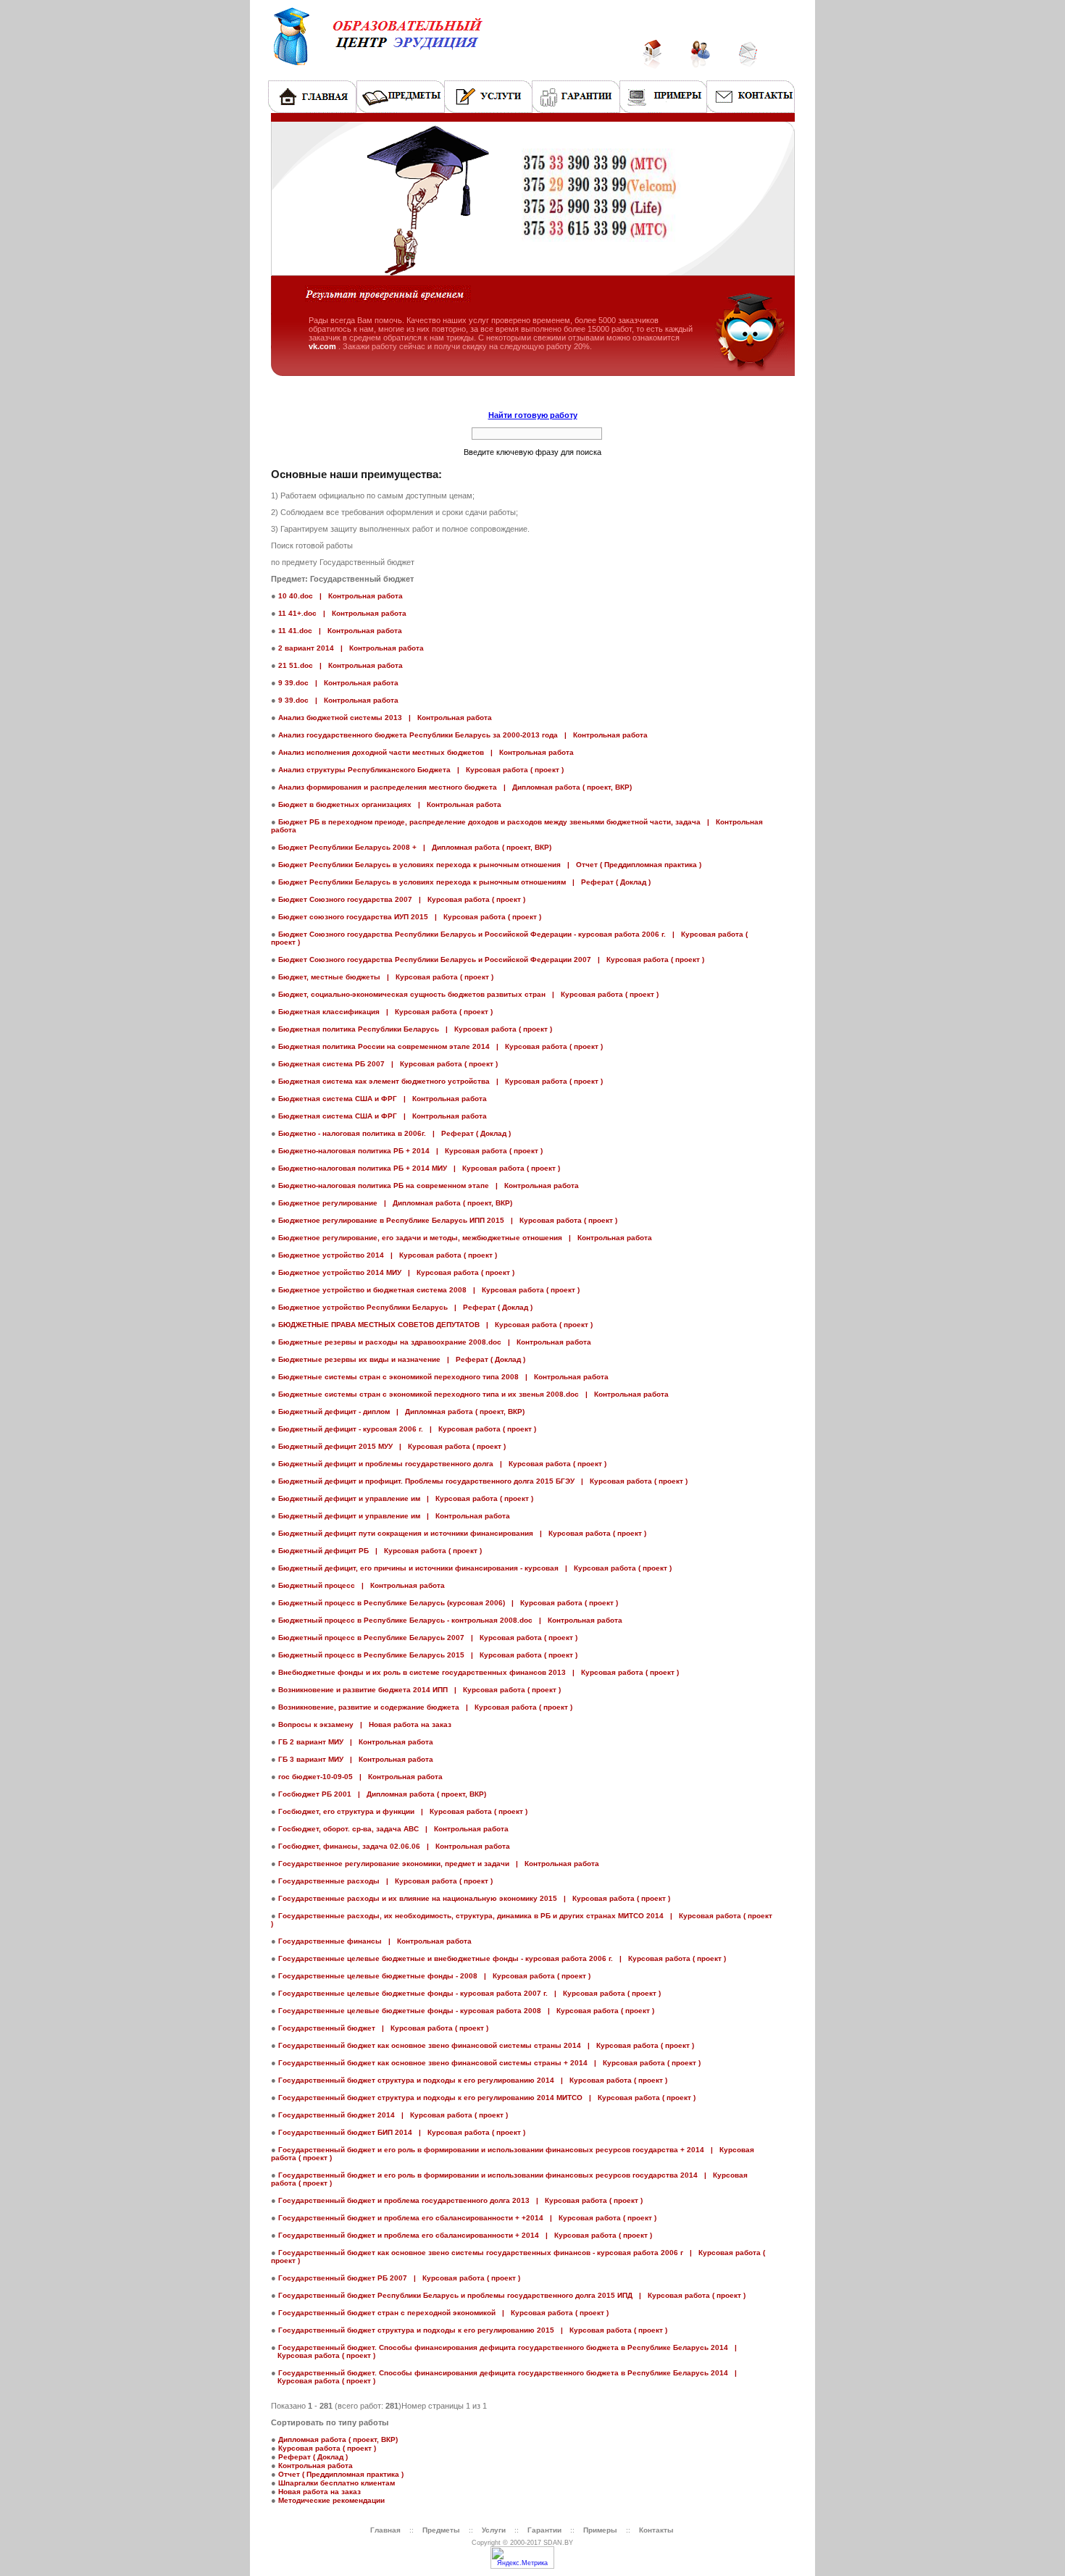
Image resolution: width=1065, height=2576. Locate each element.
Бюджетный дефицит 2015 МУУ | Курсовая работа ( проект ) (392, 1446)
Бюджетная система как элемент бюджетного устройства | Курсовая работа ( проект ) (440, 1081)
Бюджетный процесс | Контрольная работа (362, 1585)
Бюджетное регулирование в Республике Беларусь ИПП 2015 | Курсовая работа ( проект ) (448, 1220)
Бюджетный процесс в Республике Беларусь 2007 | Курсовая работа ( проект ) (428, 1638)
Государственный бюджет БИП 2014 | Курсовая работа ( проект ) (402, 2132)
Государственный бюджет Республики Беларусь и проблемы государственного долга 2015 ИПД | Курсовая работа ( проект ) (512, 2295)
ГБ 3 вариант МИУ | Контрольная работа (356, 1759)
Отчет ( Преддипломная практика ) (341, 2474)
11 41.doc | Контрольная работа (340, 631)
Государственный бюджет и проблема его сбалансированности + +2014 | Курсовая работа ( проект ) (467, 2218)
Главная (385, 2530)
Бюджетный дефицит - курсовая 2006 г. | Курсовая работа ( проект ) (407, 1429)
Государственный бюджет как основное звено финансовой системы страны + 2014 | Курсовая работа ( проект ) (489, 2063)
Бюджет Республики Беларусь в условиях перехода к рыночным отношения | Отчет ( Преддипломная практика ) (490, 865)
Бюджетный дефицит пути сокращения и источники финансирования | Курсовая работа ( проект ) (462, 1533)
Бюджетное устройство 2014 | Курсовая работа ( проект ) (388, 1255)
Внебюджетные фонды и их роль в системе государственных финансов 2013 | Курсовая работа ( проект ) (479, 1672)
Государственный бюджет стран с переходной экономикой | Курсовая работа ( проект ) (443, 2313)
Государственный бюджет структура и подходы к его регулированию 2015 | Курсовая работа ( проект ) (473, 2330)
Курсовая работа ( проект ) (327, 2448)
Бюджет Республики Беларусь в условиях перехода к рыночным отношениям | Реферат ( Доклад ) (464, 882)
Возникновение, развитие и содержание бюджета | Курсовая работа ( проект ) (425, 1707)
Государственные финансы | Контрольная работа (375, 1941)
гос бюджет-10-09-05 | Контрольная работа (360, 1777)
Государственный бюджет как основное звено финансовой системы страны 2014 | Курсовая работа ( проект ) (486, 2045)
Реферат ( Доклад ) (313, 2457)
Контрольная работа (316, 2466)
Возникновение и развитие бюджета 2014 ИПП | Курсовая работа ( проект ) (419, 1690)
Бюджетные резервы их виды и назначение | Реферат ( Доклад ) (402, 1359)
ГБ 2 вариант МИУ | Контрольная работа (356, 1742)
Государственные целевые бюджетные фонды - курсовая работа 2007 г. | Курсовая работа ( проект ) (469, 1993)
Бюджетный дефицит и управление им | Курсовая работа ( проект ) (406, 1498)
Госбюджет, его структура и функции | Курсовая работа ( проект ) (403, 1811)
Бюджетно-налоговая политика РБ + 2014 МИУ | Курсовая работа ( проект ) (419, 1168)
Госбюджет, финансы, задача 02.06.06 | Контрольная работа (394, 1846)
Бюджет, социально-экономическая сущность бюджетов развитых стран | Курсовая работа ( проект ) (468, 994)
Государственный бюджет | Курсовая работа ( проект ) (383, 2028)
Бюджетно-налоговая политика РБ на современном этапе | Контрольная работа (429, 1185)
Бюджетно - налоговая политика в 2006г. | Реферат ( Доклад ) (394, 1133)
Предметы (441, 2530)
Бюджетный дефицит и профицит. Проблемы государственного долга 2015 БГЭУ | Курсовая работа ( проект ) (483, 1481)
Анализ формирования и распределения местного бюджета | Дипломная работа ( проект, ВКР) (455, 787)
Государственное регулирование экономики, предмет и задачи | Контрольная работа (439, 1864)
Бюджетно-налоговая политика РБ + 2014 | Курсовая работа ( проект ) (410, 1151)
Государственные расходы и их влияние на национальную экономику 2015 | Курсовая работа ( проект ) (474, 1898)
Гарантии (546, 2530)
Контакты (656, 2530)
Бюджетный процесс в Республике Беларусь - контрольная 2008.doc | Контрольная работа (450, 1620)
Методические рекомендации (331, 2500)
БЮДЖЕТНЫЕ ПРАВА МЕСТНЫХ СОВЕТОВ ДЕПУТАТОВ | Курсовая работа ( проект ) (435, 1325)
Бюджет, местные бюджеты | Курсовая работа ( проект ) (386, 977)
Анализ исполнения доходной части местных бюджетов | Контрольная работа (426, 752)
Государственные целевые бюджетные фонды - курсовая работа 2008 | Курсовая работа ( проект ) (466, 2011)
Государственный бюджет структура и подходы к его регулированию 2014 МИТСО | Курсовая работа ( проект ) (487, 2098)
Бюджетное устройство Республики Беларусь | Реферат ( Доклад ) (405, 1307)
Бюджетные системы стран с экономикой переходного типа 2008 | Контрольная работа (443, 1377)
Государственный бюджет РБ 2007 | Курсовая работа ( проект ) (399, 2278)
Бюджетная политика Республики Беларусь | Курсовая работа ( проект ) (415, 1029)
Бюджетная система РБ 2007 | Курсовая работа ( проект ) (388, 1064)
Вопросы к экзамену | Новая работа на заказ (365, 1724)
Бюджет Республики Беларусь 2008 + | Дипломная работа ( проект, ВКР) (415, 847)
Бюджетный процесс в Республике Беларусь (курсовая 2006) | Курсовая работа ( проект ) (448, 1603)
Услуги (494, 2530)
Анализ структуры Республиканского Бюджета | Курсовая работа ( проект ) (421, 770)
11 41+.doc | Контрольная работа (342, 613)
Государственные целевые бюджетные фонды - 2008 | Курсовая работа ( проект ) (434, 1976)
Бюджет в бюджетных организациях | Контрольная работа (390, 804)
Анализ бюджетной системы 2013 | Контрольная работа (385, 718)
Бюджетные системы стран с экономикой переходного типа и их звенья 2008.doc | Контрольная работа (473, 1394)
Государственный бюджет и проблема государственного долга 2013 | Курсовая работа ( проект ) (460, 2200)
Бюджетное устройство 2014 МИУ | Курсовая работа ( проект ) (396, 1272)
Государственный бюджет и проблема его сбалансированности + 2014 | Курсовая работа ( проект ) (465, 2235)
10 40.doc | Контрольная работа (341, 596)
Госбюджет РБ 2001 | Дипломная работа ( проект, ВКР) (382, 1794)
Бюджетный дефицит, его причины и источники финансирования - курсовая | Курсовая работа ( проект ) (475, 1568)
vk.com (323, 346)
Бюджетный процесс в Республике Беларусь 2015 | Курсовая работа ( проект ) (428, 1655)
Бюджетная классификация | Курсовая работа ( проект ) (385, 1012)
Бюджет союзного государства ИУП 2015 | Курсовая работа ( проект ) (410, 917)
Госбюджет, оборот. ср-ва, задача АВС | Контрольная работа (393, 1829)
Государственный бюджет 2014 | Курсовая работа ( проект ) (393, 2115)
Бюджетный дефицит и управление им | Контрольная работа (394, 1516)
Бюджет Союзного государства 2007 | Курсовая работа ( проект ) (402, 899)
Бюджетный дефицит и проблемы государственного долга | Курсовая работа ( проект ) (442, 1464)
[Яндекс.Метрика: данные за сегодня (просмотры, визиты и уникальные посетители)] (522, 2558)
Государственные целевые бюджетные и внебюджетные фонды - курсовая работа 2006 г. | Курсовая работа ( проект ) (502, 1958)
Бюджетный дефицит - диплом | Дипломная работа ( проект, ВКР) (401, 1412)
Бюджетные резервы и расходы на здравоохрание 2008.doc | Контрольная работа (435, 1342)
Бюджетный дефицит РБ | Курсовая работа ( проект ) (380, 1551)
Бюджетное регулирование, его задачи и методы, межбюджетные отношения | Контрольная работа (465, 1238)
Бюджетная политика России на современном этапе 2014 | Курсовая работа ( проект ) (440, 1046)
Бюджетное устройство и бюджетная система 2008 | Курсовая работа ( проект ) (429, 1290)
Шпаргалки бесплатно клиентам (337, 2483)
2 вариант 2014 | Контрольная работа (351, 648)
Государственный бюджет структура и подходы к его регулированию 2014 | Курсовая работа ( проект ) (473, 2080)
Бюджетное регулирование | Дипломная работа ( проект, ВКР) (395, 1203)
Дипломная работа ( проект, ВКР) (338, 2439)
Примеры (600, 2530)
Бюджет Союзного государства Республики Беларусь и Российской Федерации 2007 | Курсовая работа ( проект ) (491, 959)
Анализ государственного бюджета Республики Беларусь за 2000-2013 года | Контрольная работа (463, 735)
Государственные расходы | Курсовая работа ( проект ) (385, 1881)
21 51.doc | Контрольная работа (341, 665)
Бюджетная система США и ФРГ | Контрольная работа (383, 1099)
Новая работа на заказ (319, 2492)
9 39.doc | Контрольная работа (338, 683)
